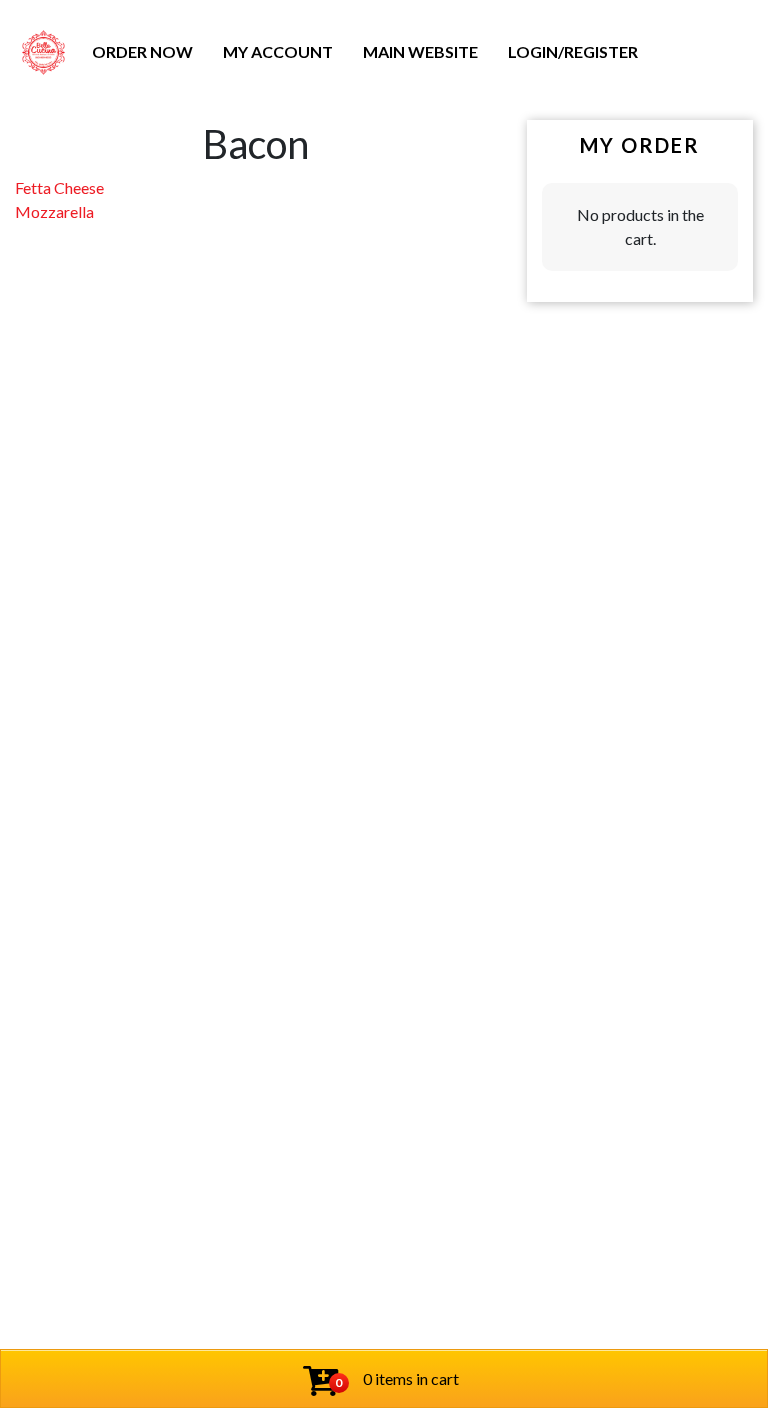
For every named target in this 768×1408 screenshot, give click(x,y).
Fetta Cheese (59, 187)
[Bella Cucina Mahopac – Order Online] (43, 52)
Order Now (142, 51)
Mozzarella (54, 211)
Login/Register (573, 51)
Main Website (420, 51)
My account (278, 51)
